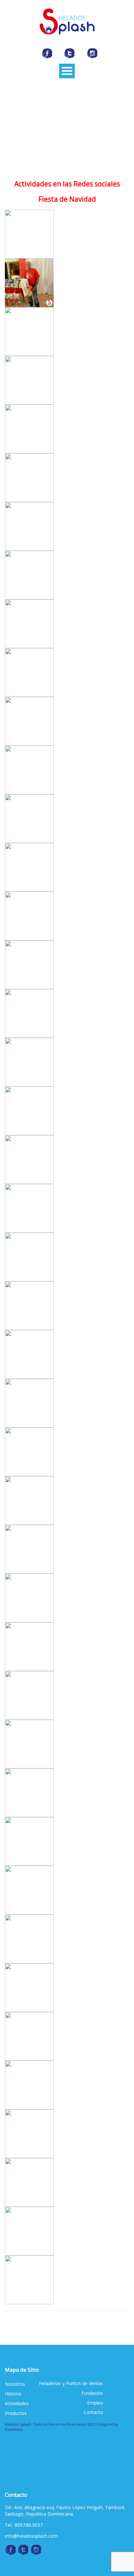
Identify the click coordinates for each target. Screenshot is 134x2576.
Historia (13, 2394)
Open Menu (67, 71)
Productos (16, 2413)
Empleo (95, 2403)
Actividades (17, 2403)
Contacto (93, 2412)
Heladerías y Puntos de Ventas (71, 2383)
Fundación (92, 2393)
